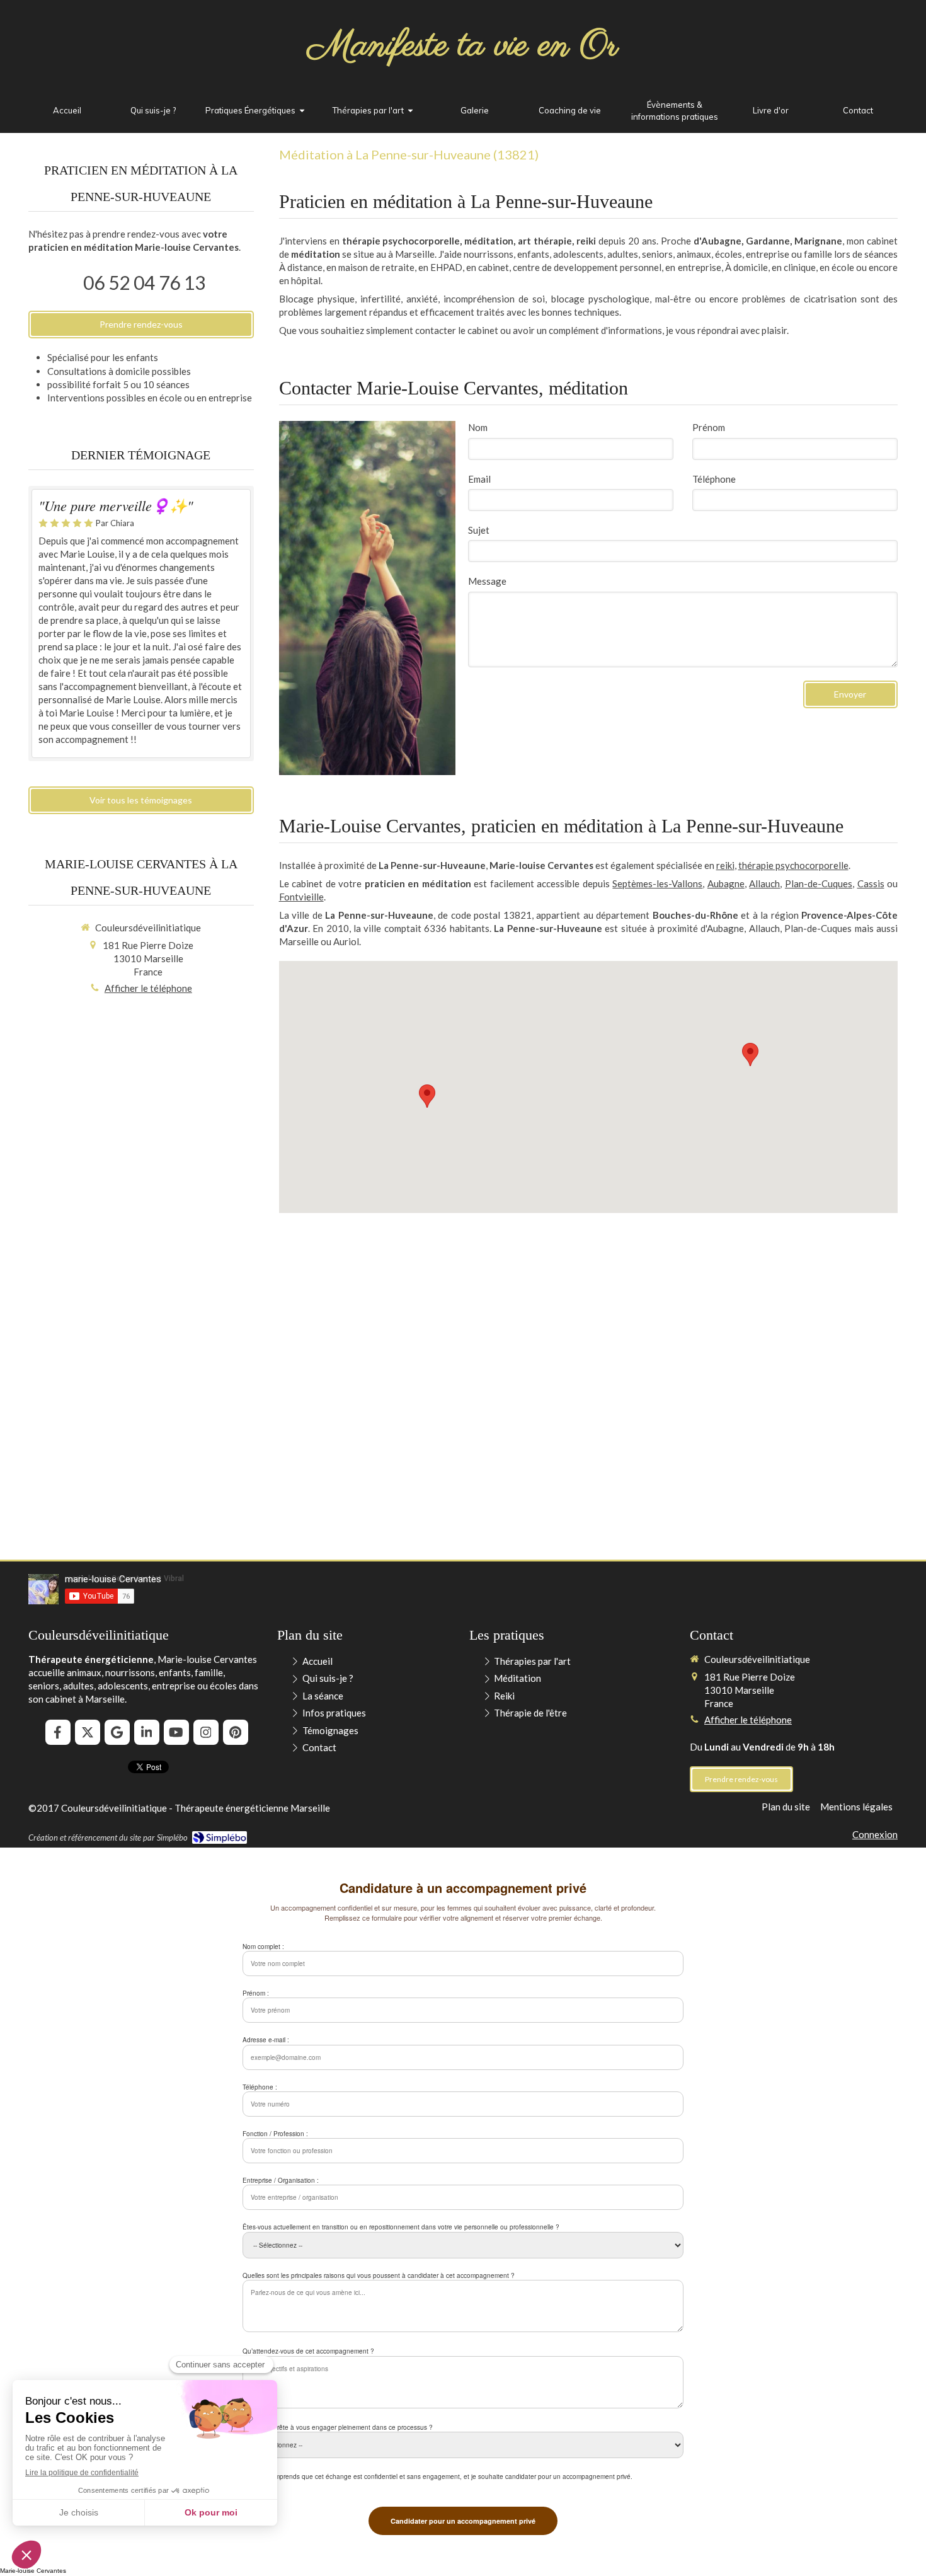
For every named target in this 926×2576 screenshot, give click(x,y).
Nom (478, 427)
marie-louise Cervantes (113, 1579)
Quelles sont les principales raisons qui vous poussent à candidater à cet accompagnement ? (379, 2275)
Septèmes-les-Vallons (657, 883)
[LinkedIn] (147, 1732)
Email (479, 479)
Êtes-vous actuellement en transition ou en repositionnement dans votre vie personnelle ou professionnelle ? (401, 2227)
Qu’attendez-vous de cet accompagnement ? (308, 2351)
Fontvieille (301, 897)
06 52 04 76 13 (144, 282)
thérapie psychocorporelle (793, 865)
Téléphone (714, 479)
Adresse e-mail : (266, 2040)
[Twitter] (88, 1732)
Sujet (479, 530)
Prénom (709, 427)
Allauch (764, 883)
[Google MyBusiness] (117, 1732)
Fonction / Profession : (275, 2134)
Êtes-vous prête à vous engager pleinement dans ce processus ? (338, 2427)
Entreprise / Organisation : (281, 2180)
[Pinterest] (236, 1732)
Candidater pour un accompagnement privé (463, 2521)
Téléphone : (260, 2087)
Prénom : (256, 1993)
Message (487, 581)
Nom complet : (263, 1946)
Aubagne (726, 883)
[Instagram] (206, 1732)
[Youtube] (176, 1732)
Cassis (871, 883)
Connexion (875, 1834)
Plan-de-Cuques (819, 883)
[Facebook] (58, 1732)
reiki (725, 865)
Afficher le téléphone (148, 988)
